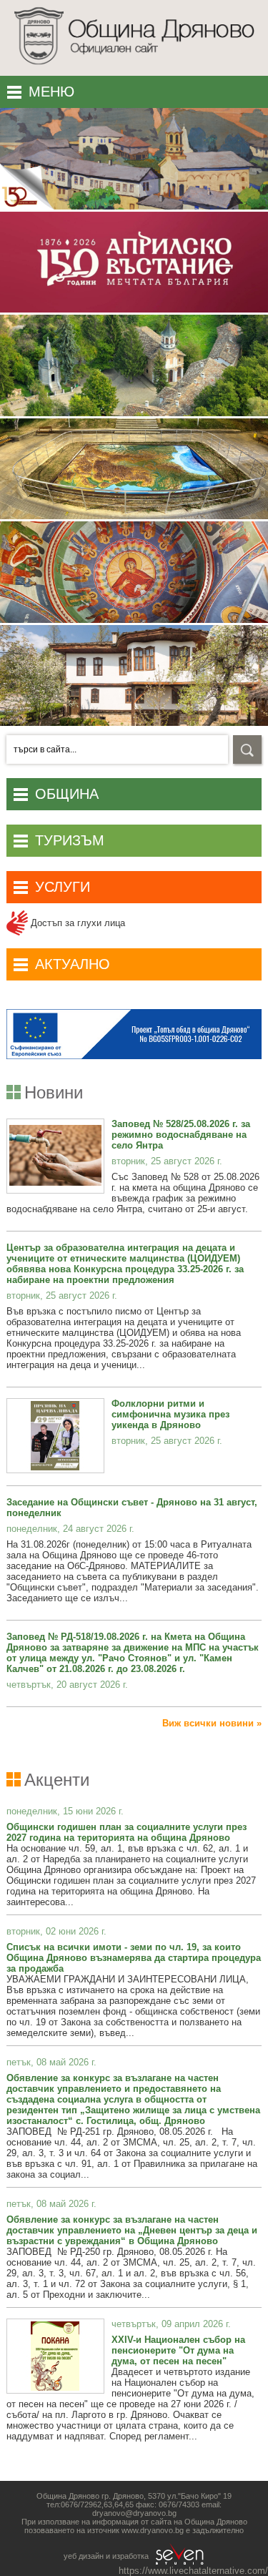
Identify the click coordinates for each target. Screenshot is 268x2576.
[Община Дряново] (134, 68)
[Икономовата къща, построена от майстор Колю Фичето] (134, 723)
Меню (51, 92)
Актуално (73, 964)
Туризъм (70, 840)
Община (67, 794)
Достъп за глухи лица (76, 923)
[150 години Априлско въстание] (134, 309)
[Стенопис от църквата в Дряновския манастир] (134, 620)
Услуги (63, 887)
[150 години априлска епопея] (134, 206)
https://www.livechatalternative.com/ (193, 2571)
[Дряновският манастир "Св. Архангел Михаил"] (134, 413)
